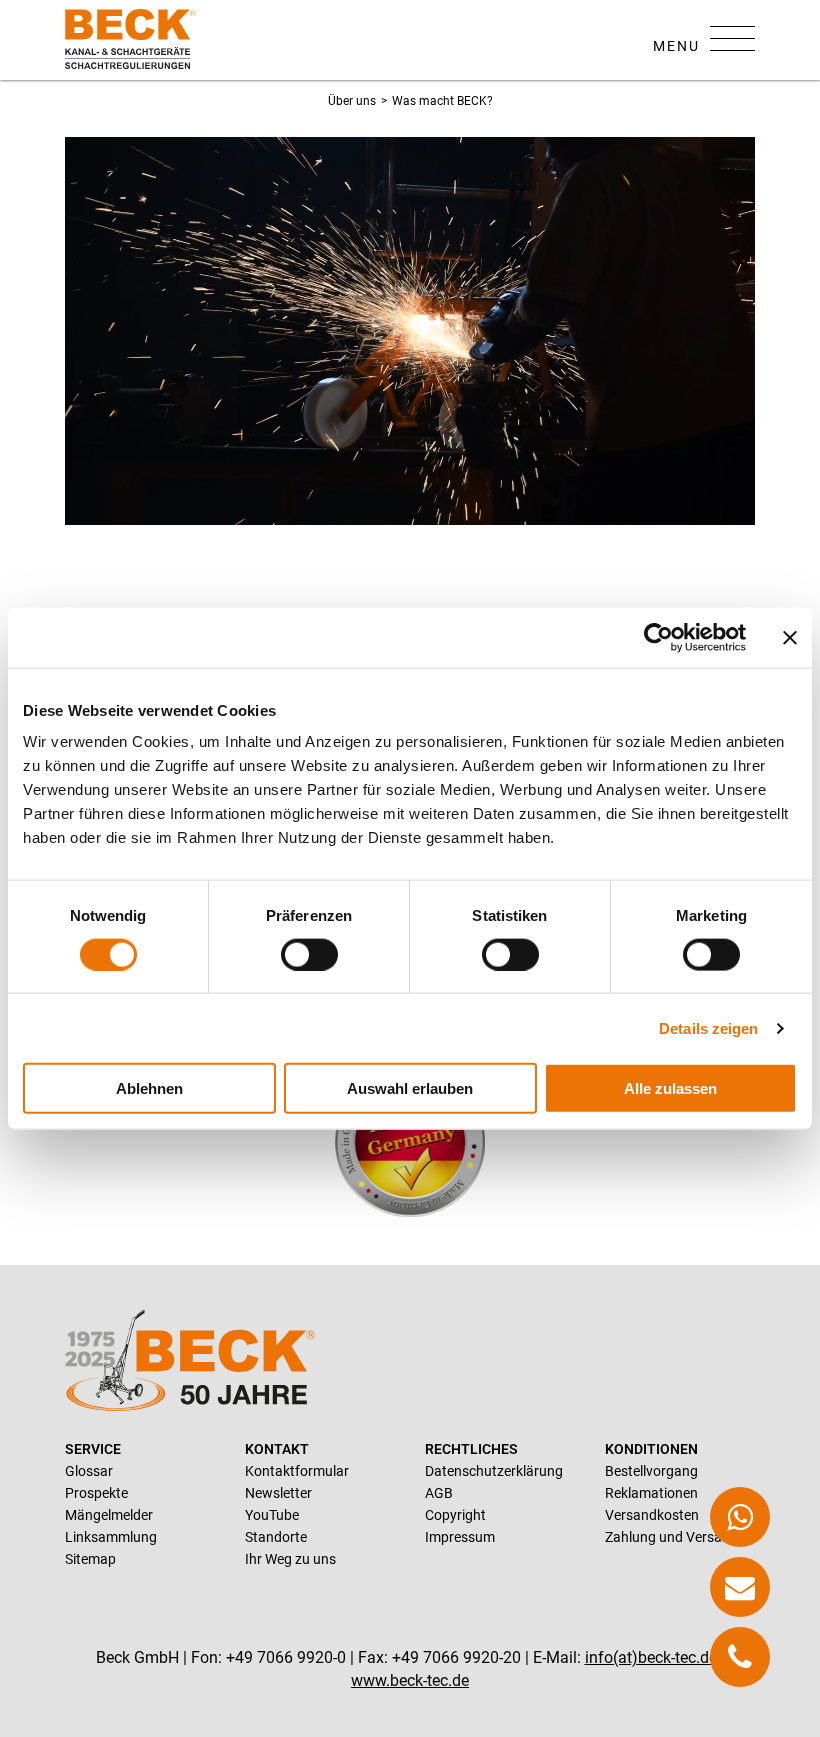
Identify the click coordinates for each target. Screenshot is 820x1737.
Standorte (276, 1537)
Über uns (352, 101)
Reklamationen (651, 1493)
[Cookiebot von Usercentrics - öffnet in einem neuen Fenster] (658, 637)
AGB (439, 1493)
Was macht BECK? (442, 101)
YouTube (272, 1515)
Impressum (460, 1537)
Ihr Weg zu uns (290, 1559)
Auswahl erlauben (410, 1088)
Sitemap (90, 1559)
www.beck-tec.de (410, 1680)
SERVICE (93, 1449)
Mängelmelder (109, 1515)
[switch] (309, 954)
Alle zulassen (670, 1088)
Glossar (89, 1471)
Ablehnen (149, 1088)
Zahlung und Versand (671, 1537)
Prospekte (96, 1493)
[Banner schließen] (790, 637)
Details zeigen (708, 1027)
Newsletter (278, 1493)
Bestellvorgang (651, 1471)
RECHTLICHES (471, 1449)
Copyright (455, 1515)
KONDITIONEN (651, 1449)
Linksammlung (111, 1537)
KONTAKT (277, 1449)
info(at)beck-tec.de (651, 1657)
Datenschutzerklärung (494, 1471)
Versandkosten (652, 1515)
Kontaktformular (297, 1471)
